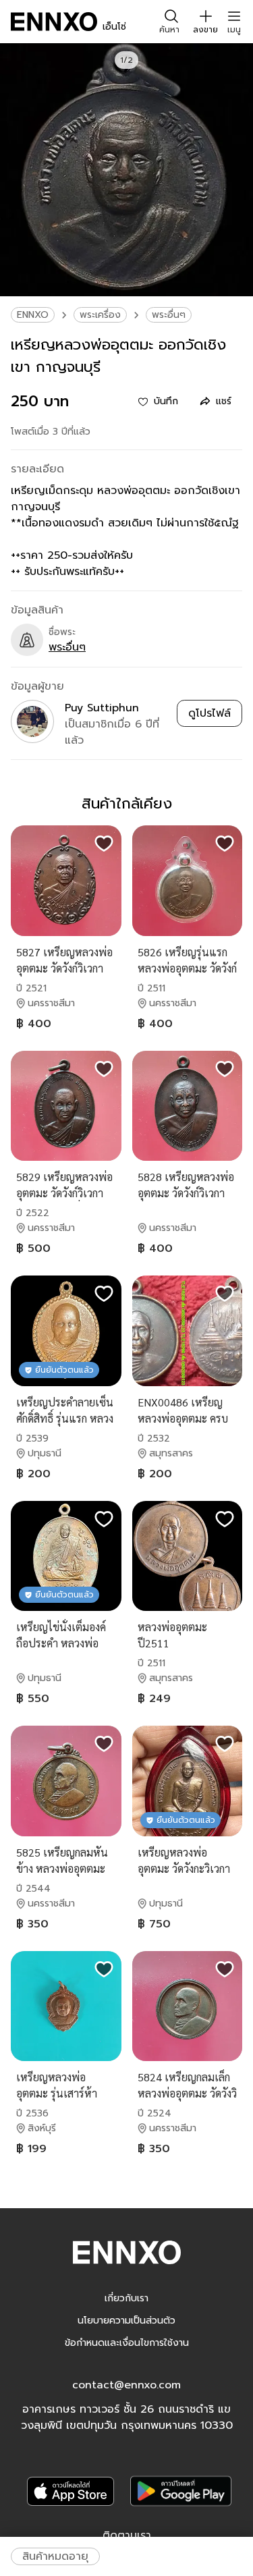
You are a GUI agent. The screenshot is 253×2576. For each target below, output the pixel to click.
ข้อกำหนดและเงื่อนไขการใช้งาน (127, 2343)
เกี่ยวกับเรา (126, 2298)
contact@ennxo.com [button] (126, 2385)
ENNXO (33, 315)
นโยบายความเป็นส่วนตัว (126, 2321)
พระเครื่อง (100, 315)
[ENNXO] (54, 22)
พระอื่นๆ (169, 315)
